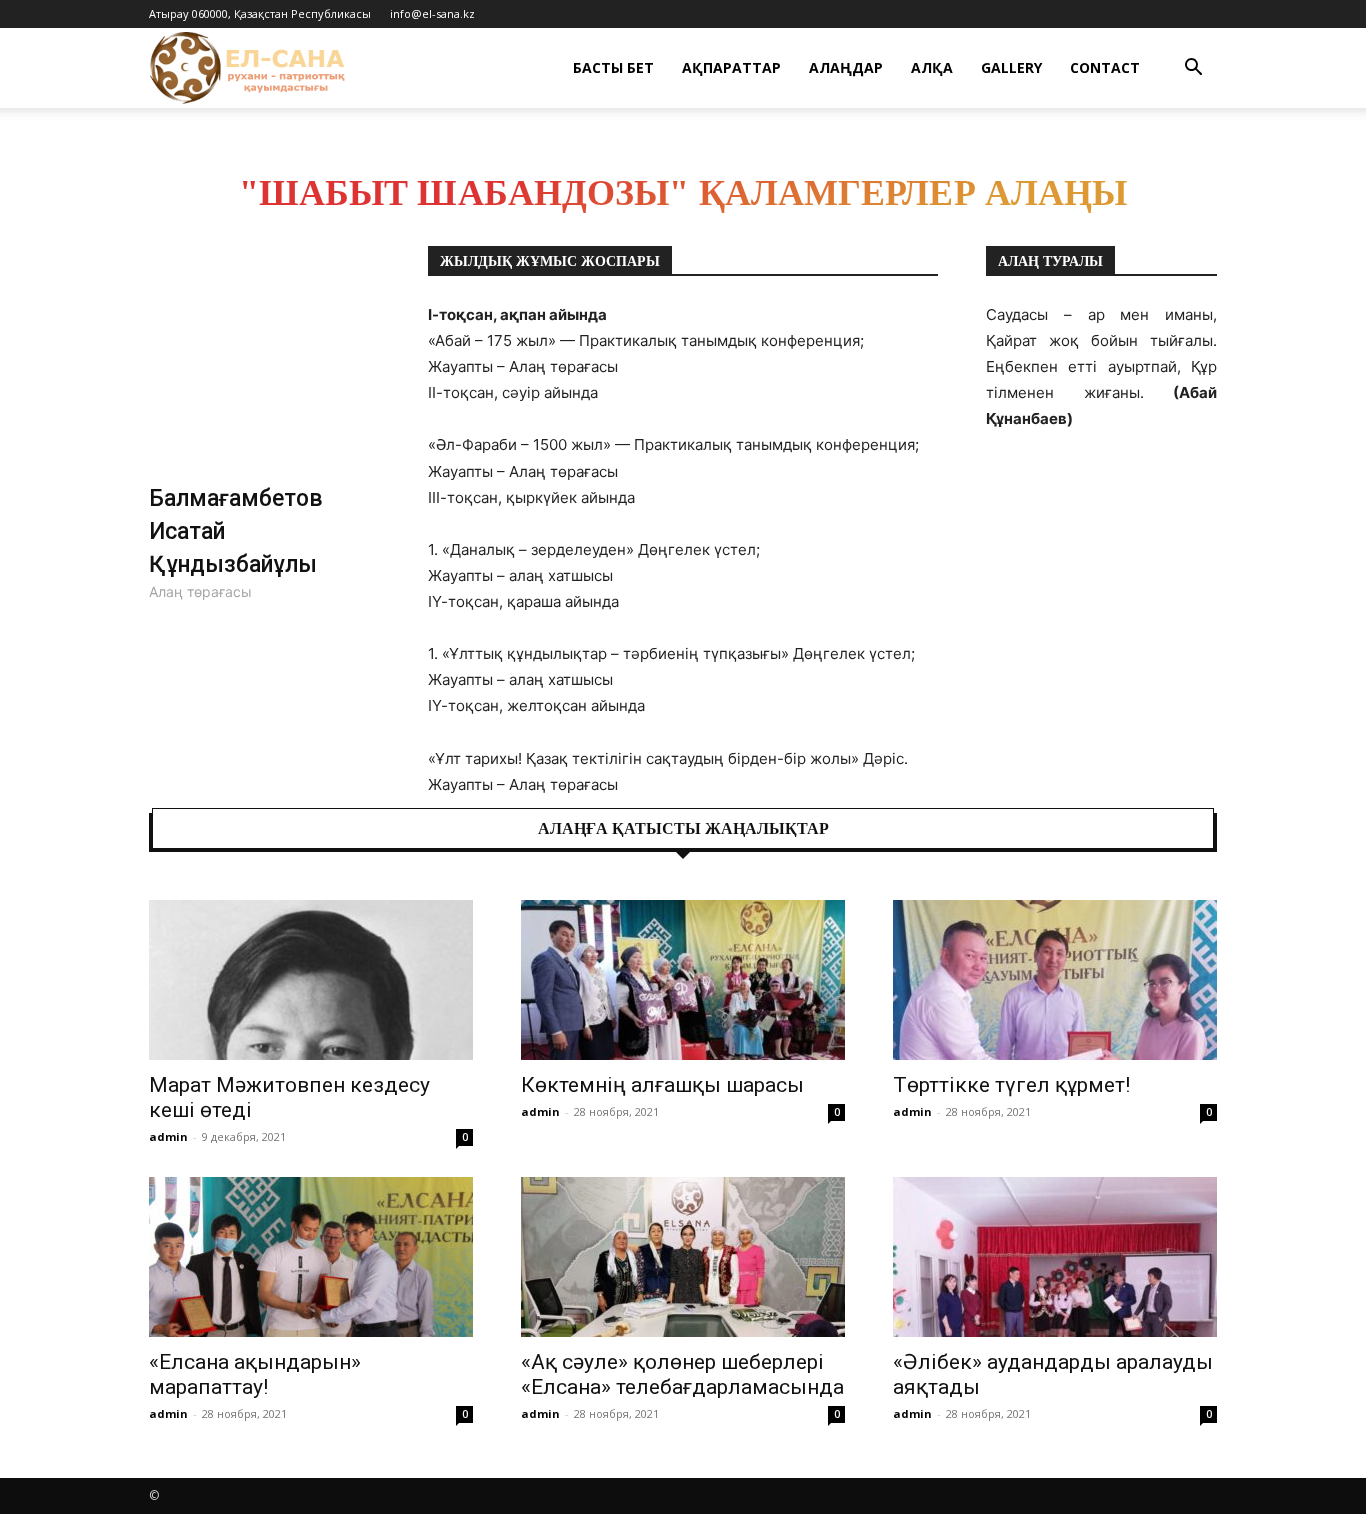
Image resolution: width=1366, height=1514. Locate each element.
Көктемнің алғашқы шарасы (662, 1085)
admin (168, 1136)
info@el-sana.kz (432, 13)
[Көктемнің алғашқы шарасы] (683, 980)
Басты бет (613, 67)
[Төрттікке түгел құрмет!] (1055, 980)
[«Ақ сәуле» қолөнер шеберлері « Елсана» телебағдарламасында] (683, 1257)
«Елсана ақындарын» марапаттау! (255, 1374)
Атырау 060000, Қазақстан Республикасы (260, 13)
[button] (1193, 69)
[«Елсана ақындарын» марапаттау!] (311, 1257)
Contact (1105, 67)
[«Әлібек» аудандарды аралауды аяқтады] (1055, 1257)
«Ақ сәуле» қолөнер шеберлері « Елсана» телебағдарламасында (682, 1374)
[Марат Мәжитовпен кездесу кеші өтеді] (311, 980)
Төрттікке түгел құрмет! (1011, 1085)
